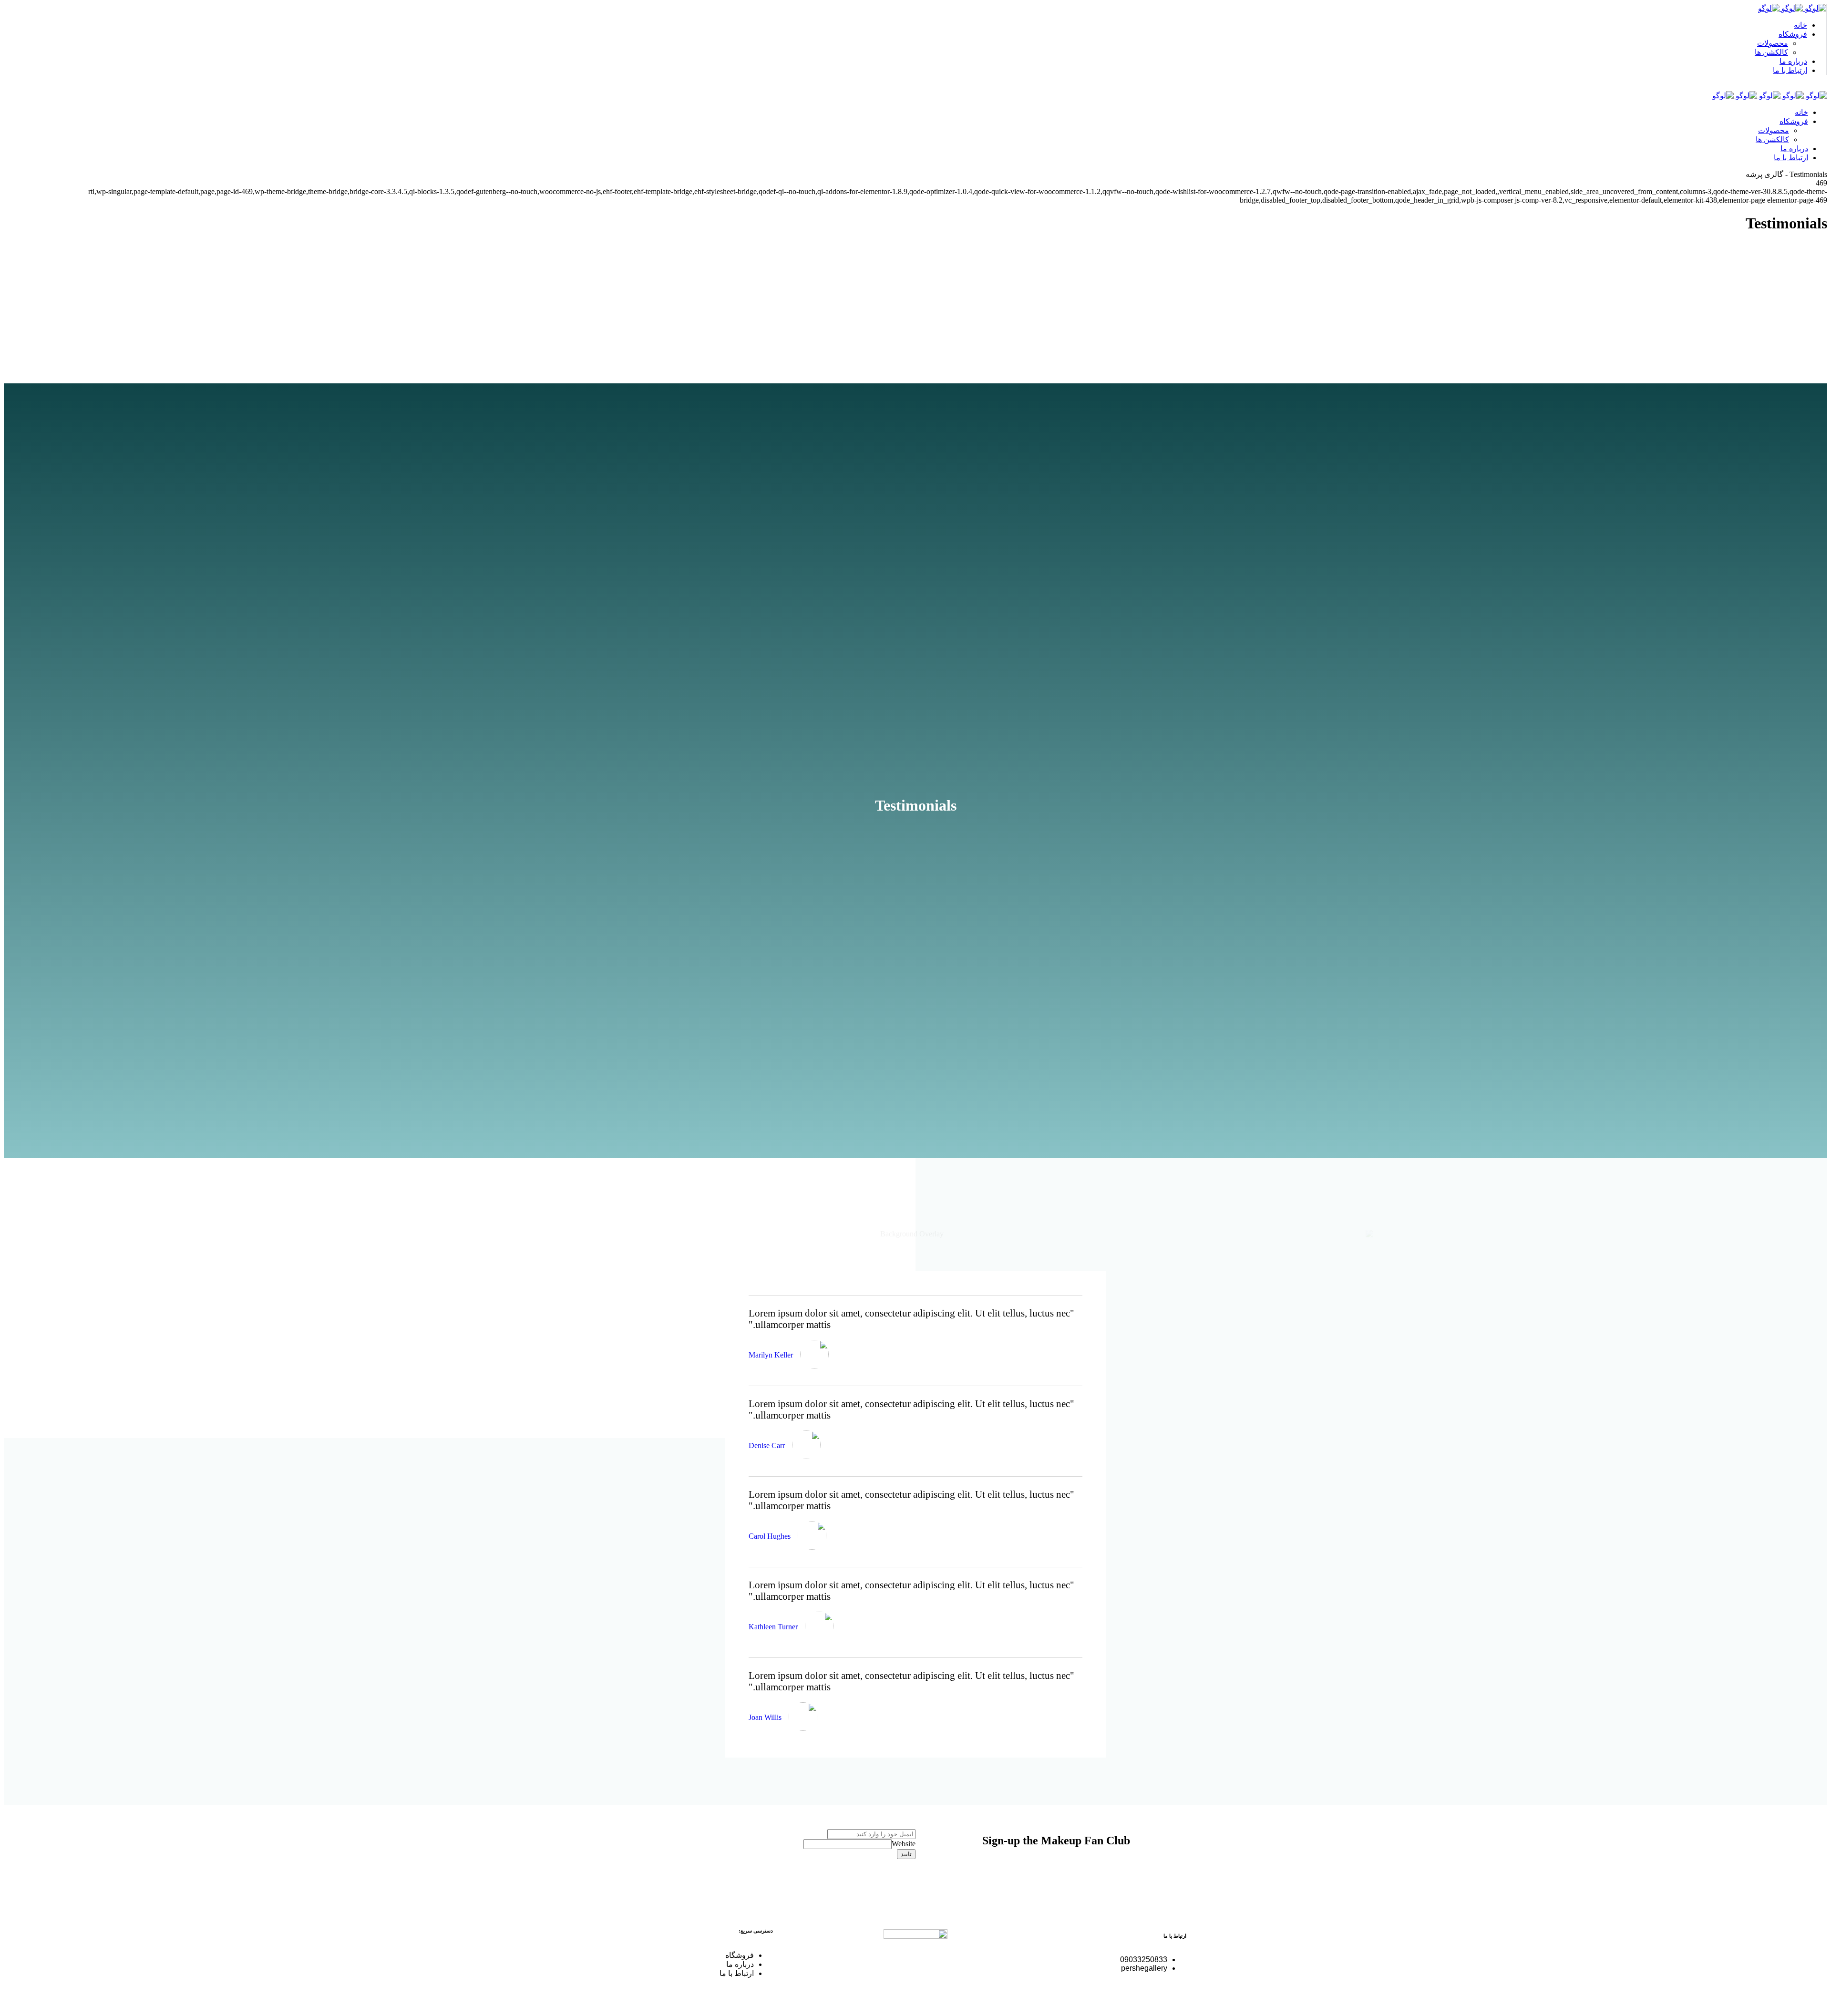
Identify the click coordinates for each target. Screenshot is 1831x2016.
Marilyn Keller (771, 1355)
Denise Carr (767, 1445)
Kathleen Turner (773, 1627)
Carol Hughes (770, 1536)
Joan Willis (765, 1717)
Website (904, 1844)
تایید (906, 1854)
